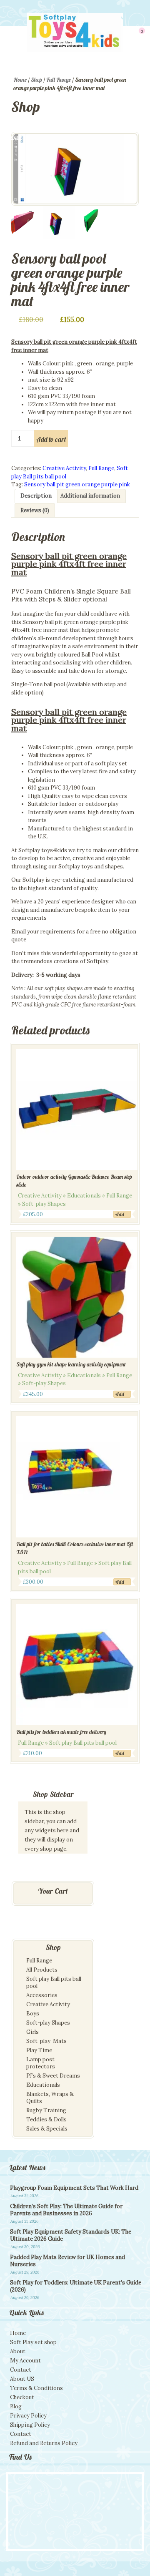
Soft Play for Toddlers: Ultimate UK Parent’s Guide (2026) (76, 2286)
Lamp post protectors (41, 2063)
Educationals (43, 2085)
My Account (25, 2361)
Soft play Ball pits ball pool (54, 1982)
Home (20, 80)
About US (22, 2379)
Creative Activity (64, 468)
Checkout (22, 2397)
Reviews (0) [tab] (35, 510)
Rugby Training (46, 2110)
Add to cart (51, 439)
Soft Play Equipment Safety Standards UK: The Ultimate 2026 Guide (71, 2235)
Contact (21, 2370)
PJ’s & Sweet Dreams (53, 2076)
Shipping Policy (30, 2425)
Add (120, 1214)
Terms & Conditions (36, 2388)
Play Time (39, 2050)
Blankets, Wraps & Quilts (50, 2098)
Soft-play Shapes (48, 2023)
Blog (16, 2406)
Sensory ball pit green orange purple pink (77, 484)
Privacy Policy (28, 2416)
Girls (32, 2032)
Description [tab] (36, 496)
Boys (33, 2014)
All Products (42, 1970)
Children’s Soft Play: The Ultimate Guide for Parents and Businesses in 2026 (66, 2210)
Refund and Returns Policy (44, 2443)
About (18, 2351)
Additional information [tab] (90, 496)
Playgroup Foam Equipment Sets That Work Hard (74, 2188)
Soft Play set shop (33, 2342)
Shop (36, 80)
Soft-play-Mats (46, 2041)
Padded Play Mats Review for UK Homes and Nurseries (67, 2261)
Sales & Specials (47, 2129)
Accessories (42, 1995)
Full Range (59, 80)
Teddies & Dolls (46, 2119)
